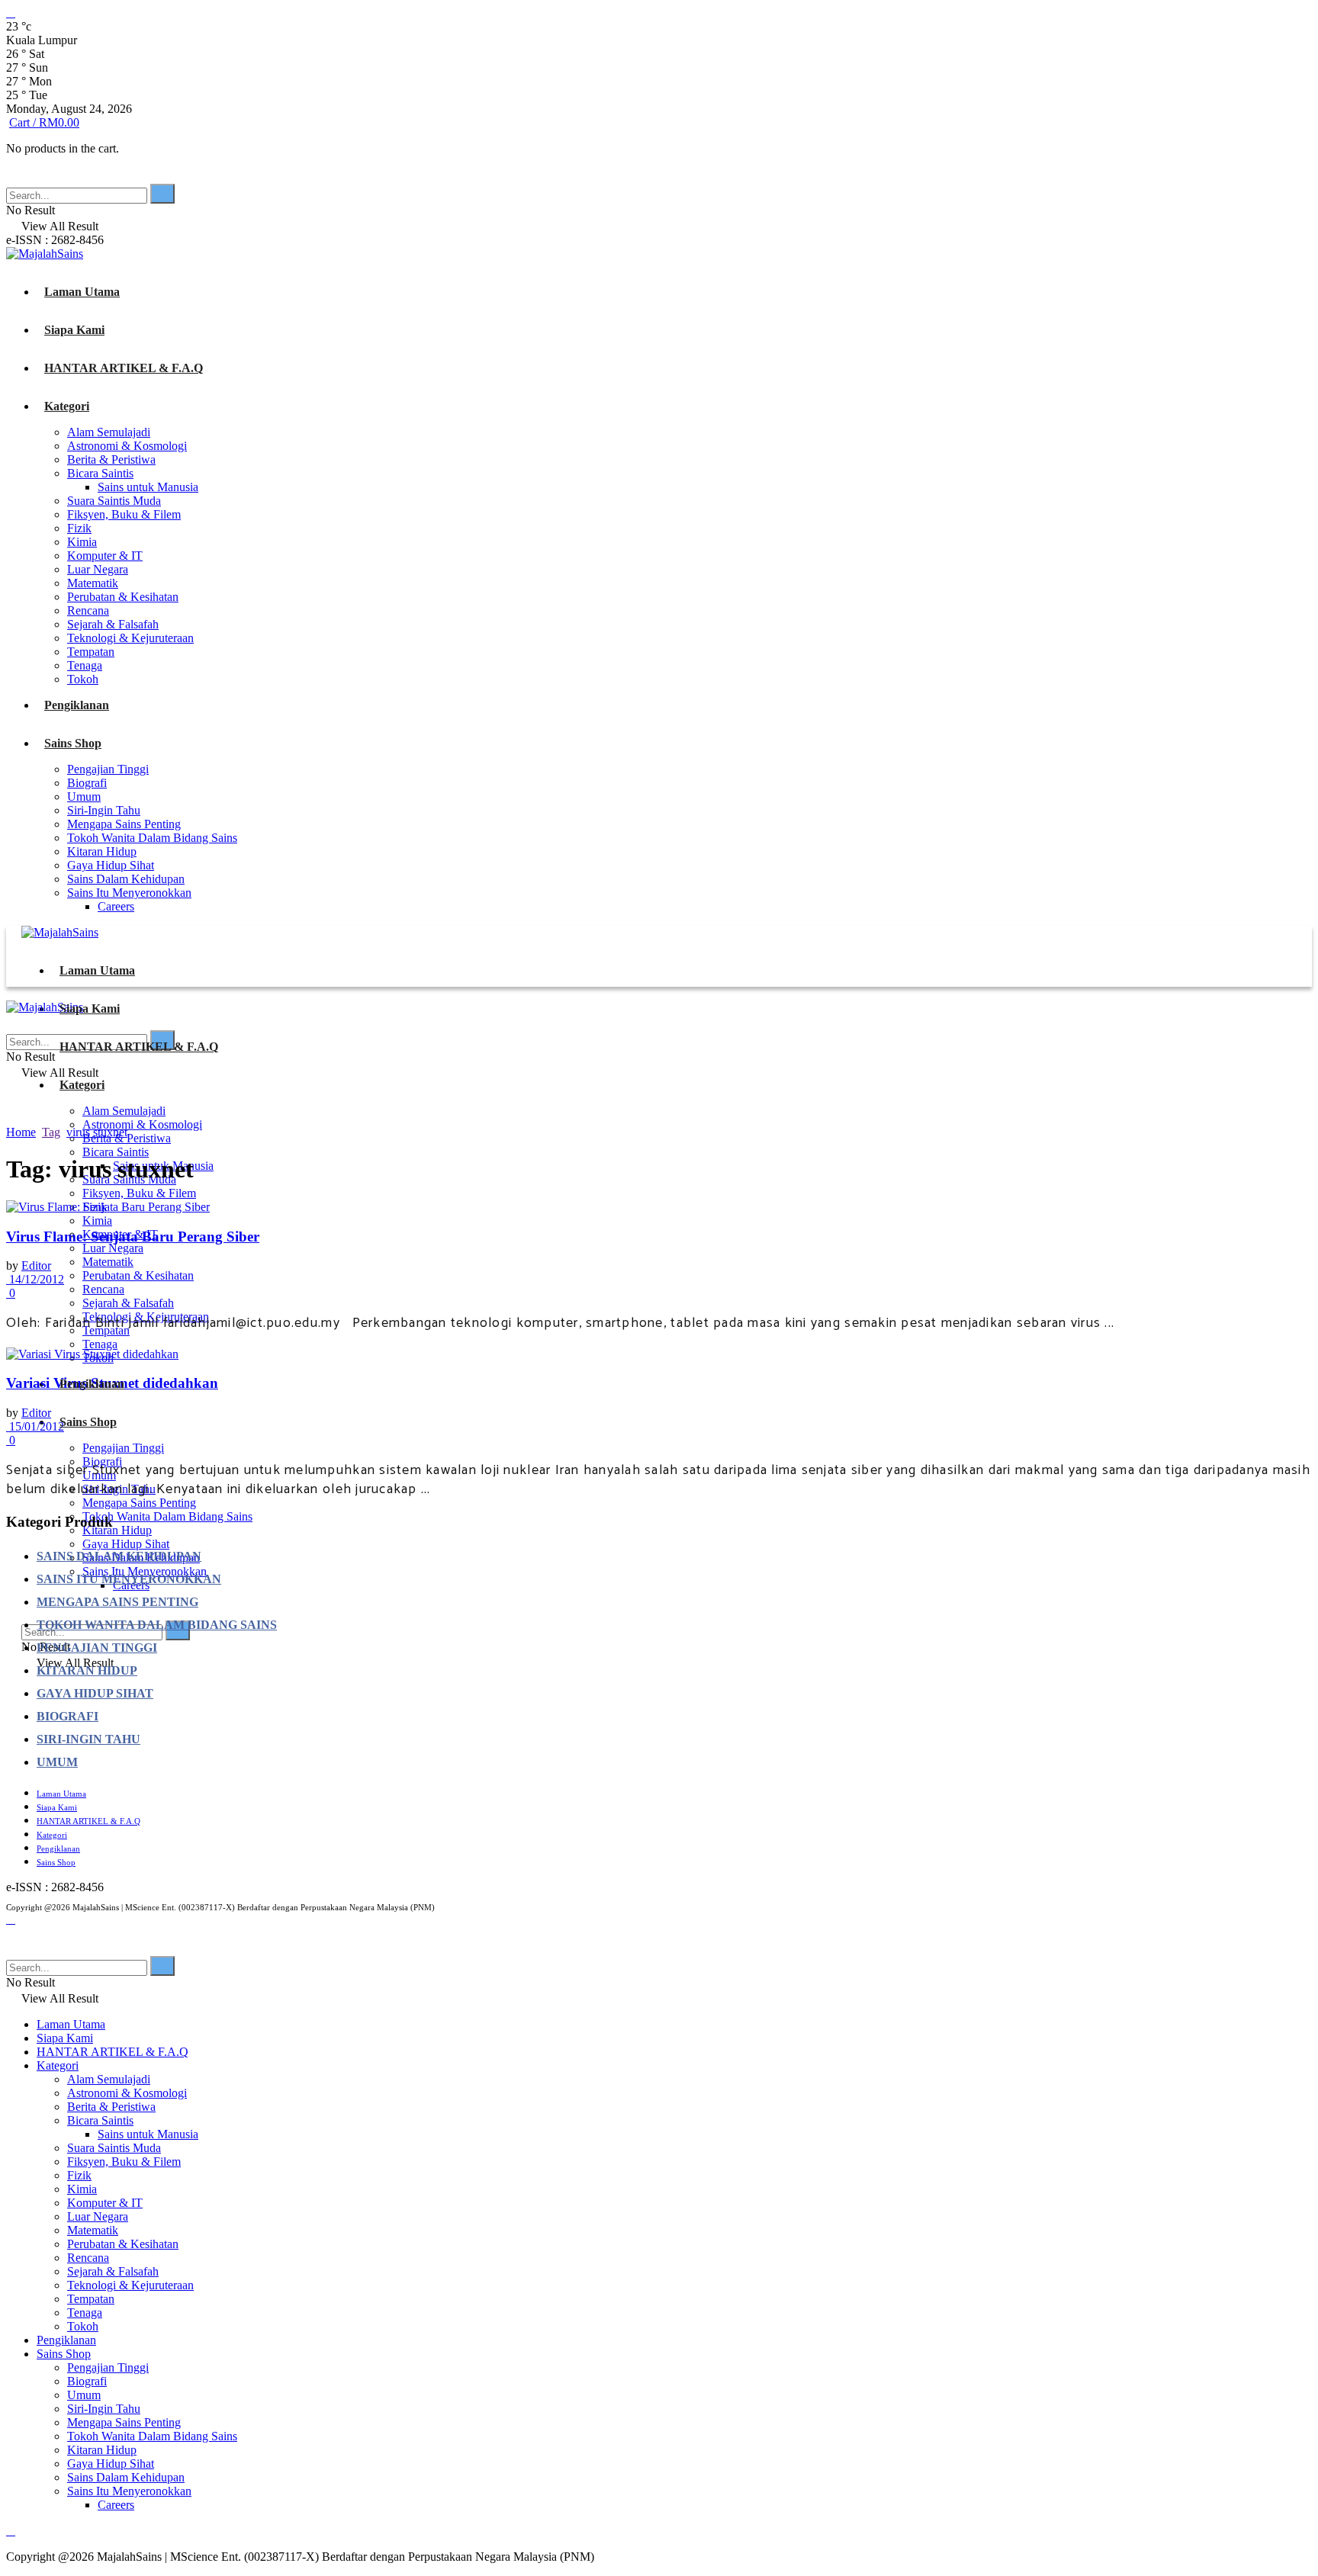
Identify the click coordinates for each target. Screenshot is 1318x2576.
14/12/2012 (35, 1279)
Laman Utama (82, 292)
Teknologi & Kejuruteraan (130, 638)
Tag (51, 1132)
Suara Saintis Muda (114, 501)
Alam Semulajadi (109, 432)
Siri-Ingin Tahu (104, 810)
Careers (116, 906)
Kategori (67, 406)
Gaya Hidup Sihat (111, 865)
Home (21, 1132)
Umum (84, 797)
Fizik (79, 528)
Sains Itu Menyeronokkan (129, 893)
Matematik (93, 583)
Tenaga (85, 665)
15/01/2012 (35, 1426)
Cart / (44, 122)
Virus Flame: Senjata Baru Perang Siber (133, 1237)
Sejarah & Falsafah (113, 624)
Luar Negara (98, 569)
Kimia (82, 542)
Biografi (87, 783)
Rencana (88, 610)
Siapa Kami (74, 330)
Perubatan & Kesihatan (123, 597)
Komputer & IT (105, 556)
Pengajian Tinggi (108, 769)
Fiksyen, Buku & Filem (124, 514)
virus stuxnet (97, 1132)
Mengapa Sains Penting (124, 824)
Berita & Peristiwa (111, 459)
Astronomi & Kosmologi (127, 446)
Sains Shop (73, 743)
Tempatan (91, 652)
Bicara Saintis (100, 473)
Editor (36, 1266)
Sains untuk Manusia (148, 487)
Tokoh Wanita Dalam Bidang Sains (152, 838)
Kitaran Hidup (102, 851)
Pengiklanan (77, 705)
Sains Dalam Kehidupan (126, 879)
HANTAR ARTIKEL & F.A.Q (124, 368)
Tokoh (83, 679)
